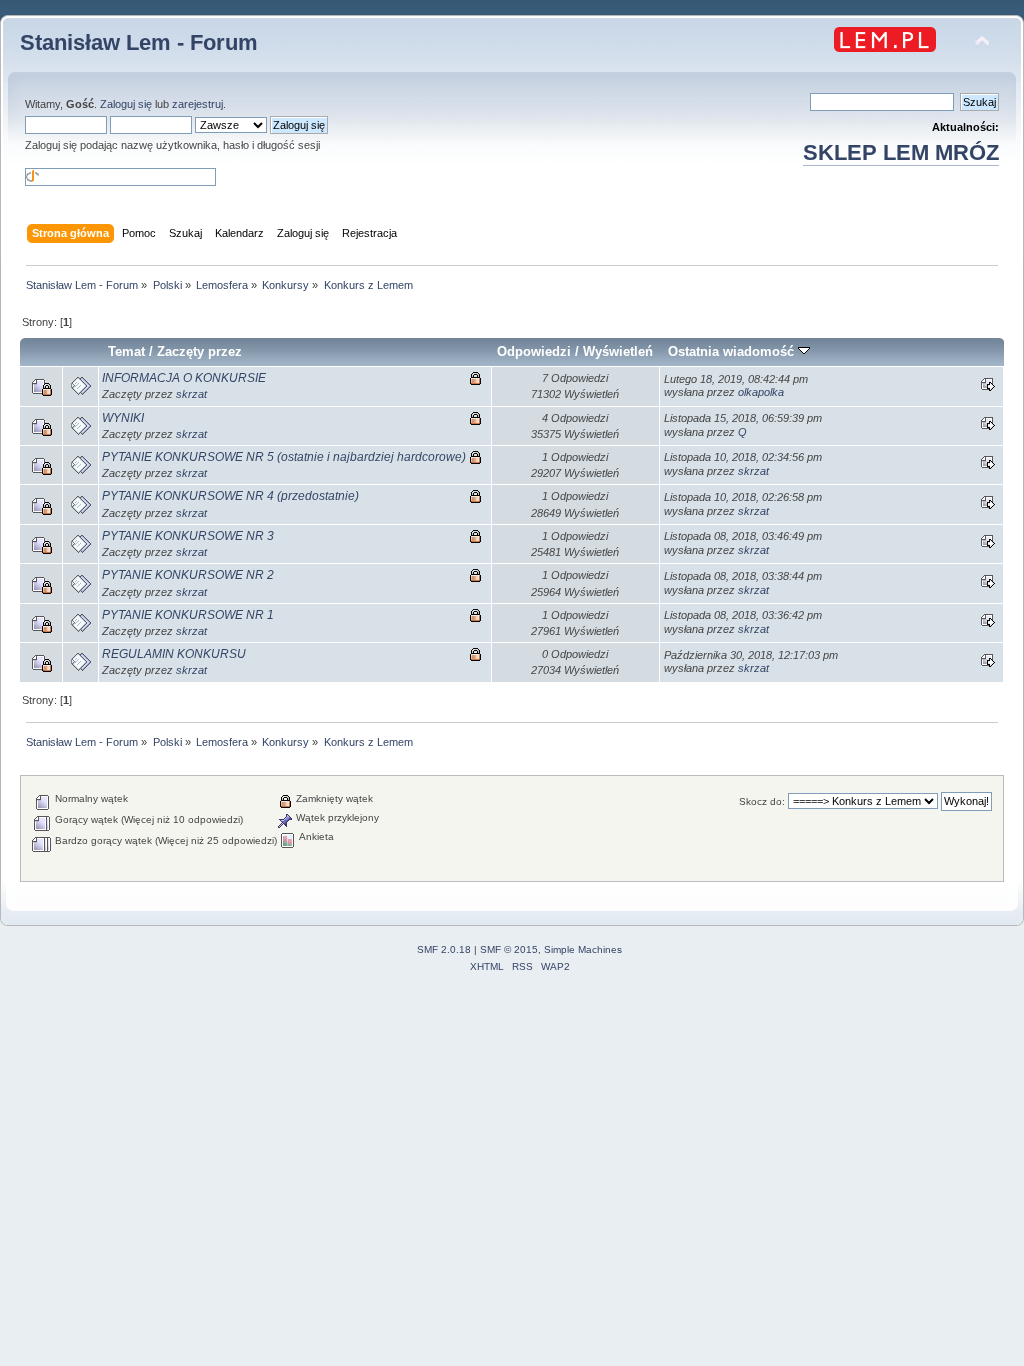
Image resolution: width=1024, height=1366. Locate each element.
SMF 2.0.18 (444, 949)
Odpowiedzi (534, 351)
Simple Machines (583, 949)
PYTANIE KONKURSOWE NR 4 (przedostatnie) (230, 496)
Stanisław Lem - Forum (139, 42)
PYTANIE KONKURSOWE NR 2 (188, 575)
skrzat (191, 394)
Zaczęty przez (199, 351)
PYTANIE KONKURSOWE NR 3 (188, 536)
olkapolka (761, 392)
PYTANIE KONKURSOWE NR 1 (188, 615)
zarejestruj (197, 104)
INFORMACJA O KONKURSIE (184, 378)
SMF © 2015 (509, 949)
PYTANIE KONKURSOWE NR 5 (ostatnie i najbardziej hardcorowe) (284, 457)
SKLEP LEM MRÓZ (901, 152)
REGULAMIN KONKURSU (174, 654)
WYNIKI (123, 418)
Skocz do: (762, 801)
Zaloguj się (126, 104)
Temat (126, 351)
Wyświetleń (618, 351)
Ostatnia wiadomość (733, 351)
